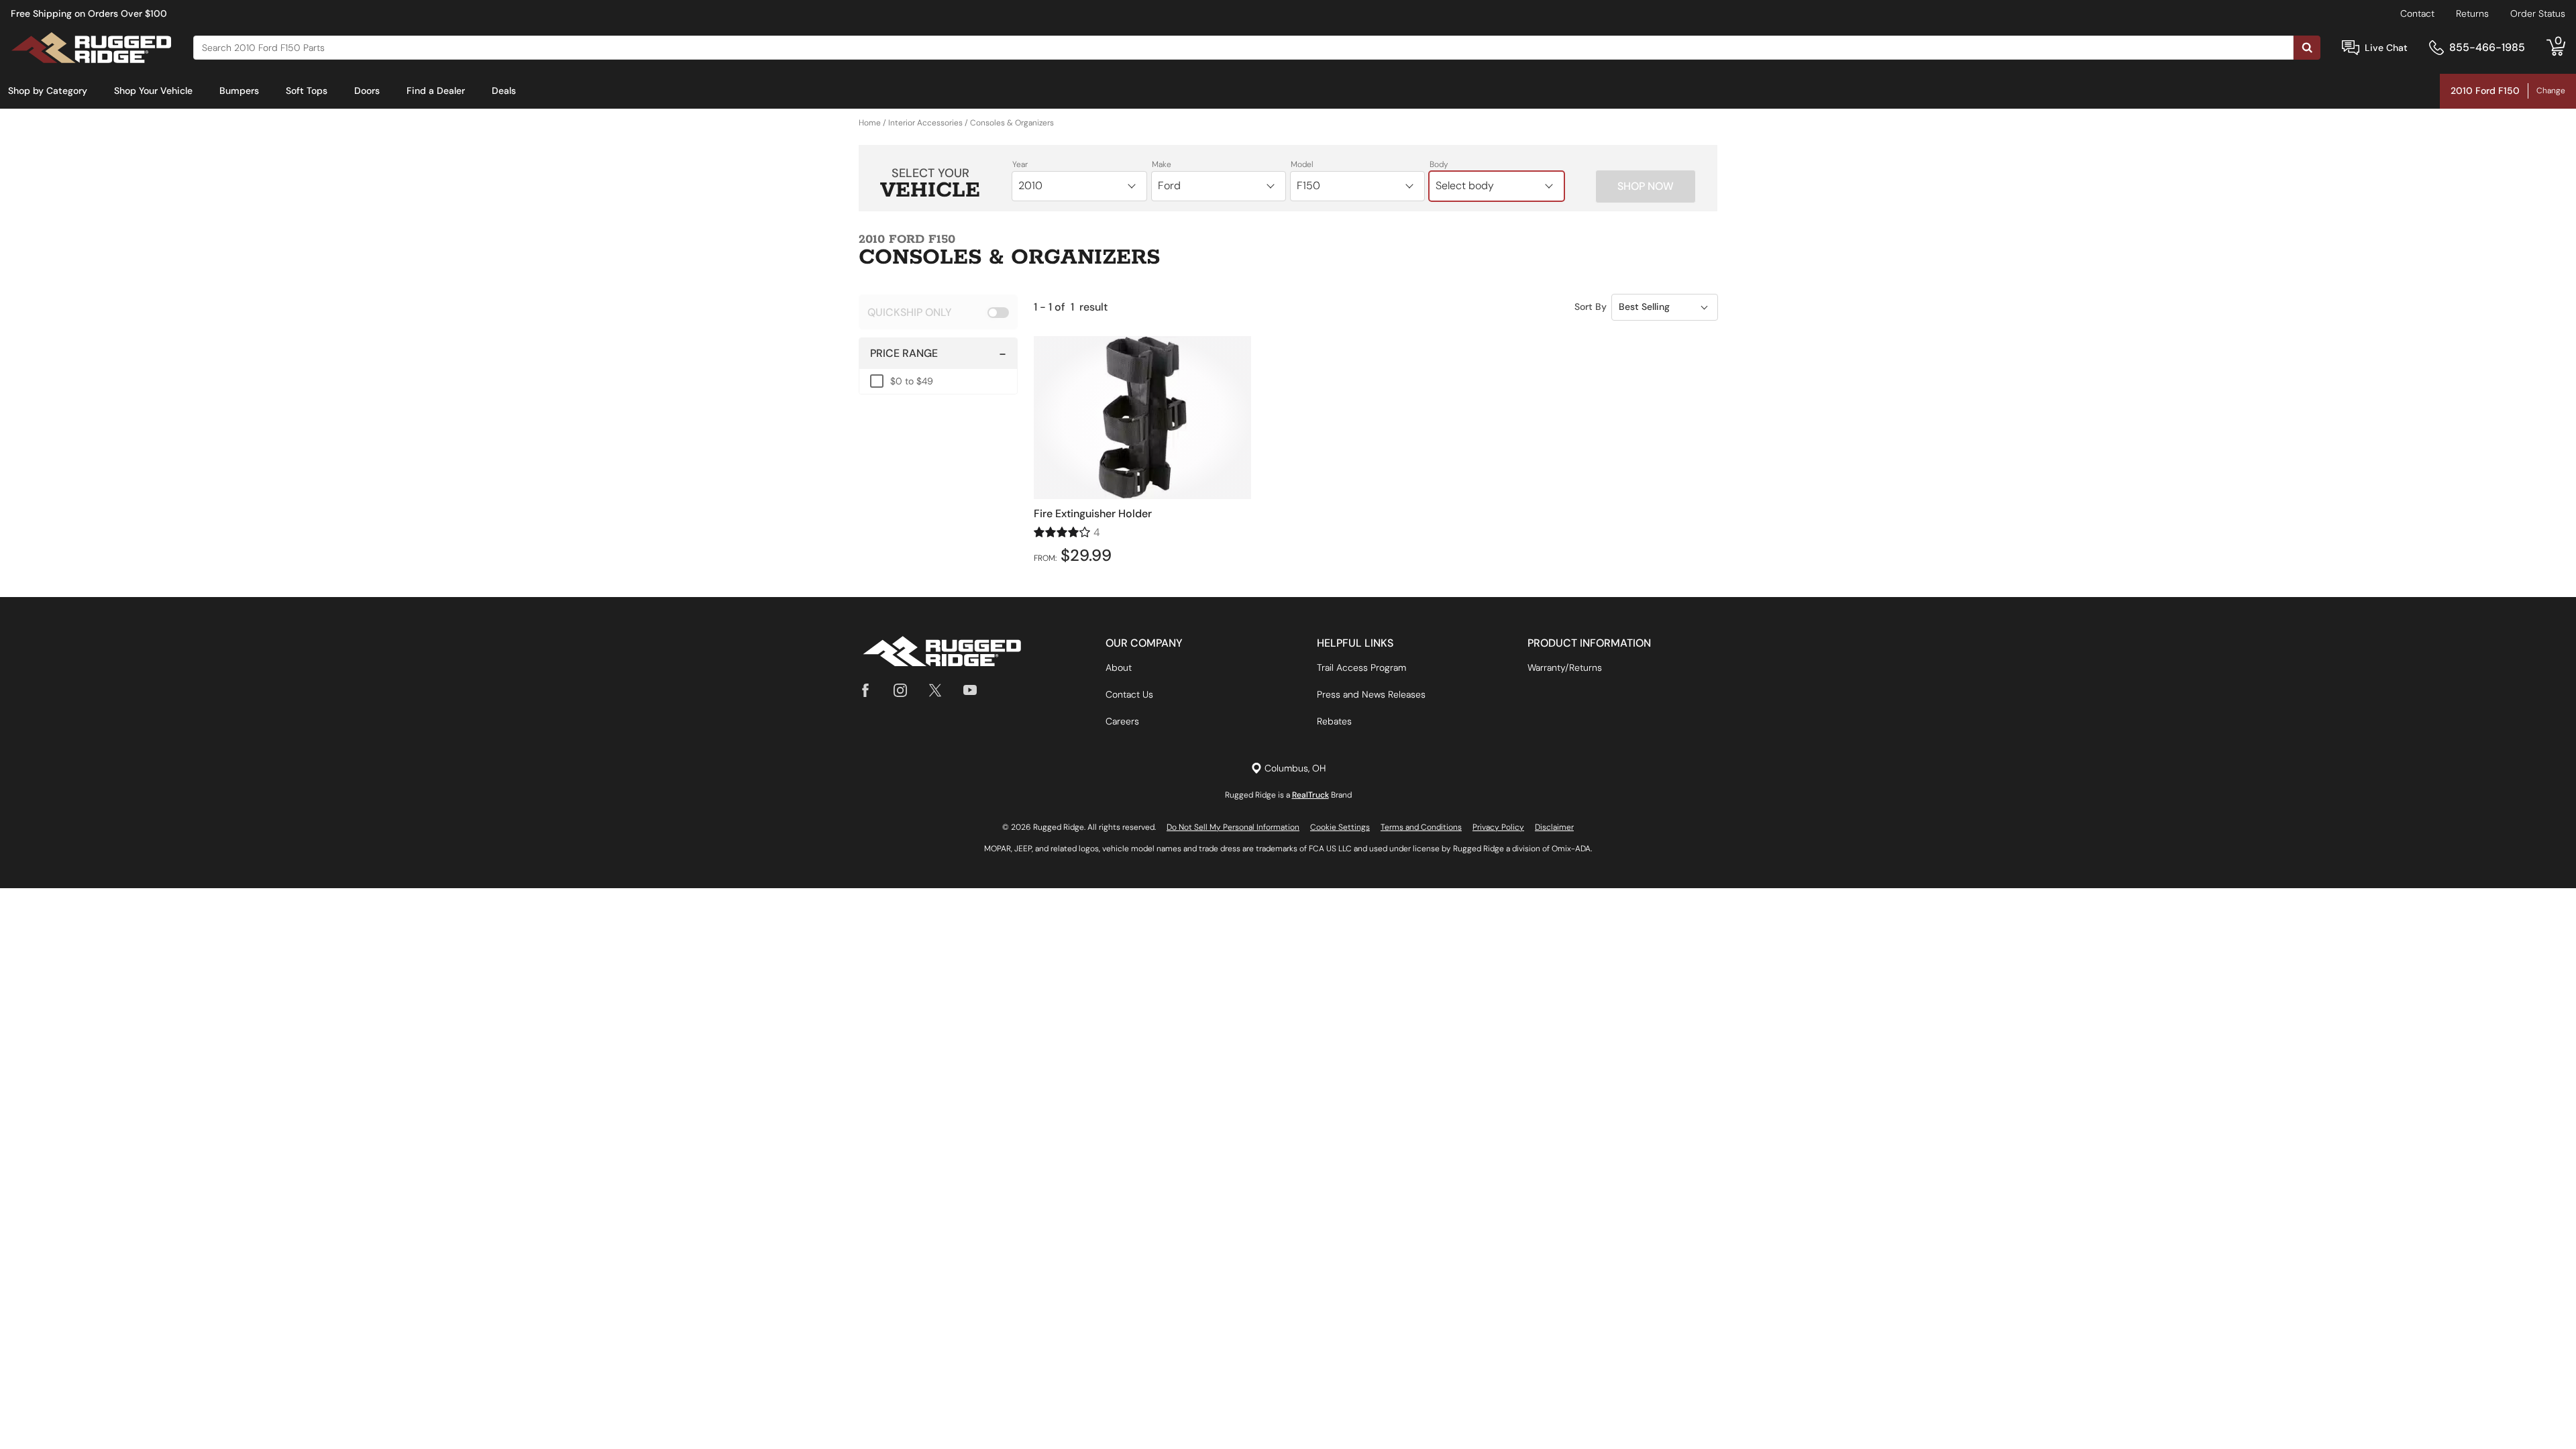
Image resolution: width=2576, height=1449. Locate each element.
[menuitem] (48, 91)
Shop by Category (48, 91)
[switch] (938, 312)
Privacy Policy (1498, 827)
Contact (2417, 13)
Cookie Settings (1340, 827)
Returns (2472, 13)
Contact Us (1129, 694)
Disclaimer (1554, 827)
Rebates (1334, 721)
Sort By (1591, 307)
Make (1162, 164)
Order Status (2538, 13)
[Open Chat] (2351, 48)
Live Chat (2386, 48)
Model (1302, 164)
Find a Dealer (436, 91)
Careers (1122, 721)
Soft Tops (307, 91)
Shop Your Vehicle (153, 91)
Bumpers (239, 91)
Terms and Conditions (1421, 827)
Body (1439, 164)
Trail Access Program (1361, 667)
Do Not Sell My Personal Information (1233, 827)
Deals (504, 91)
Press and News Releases (1371, 694)
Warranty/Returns (1565, 667)
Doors (367, 91)
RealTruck (1310, 795)
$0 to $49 (912, 381)
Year (1020, 164)
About (1119, 667)
